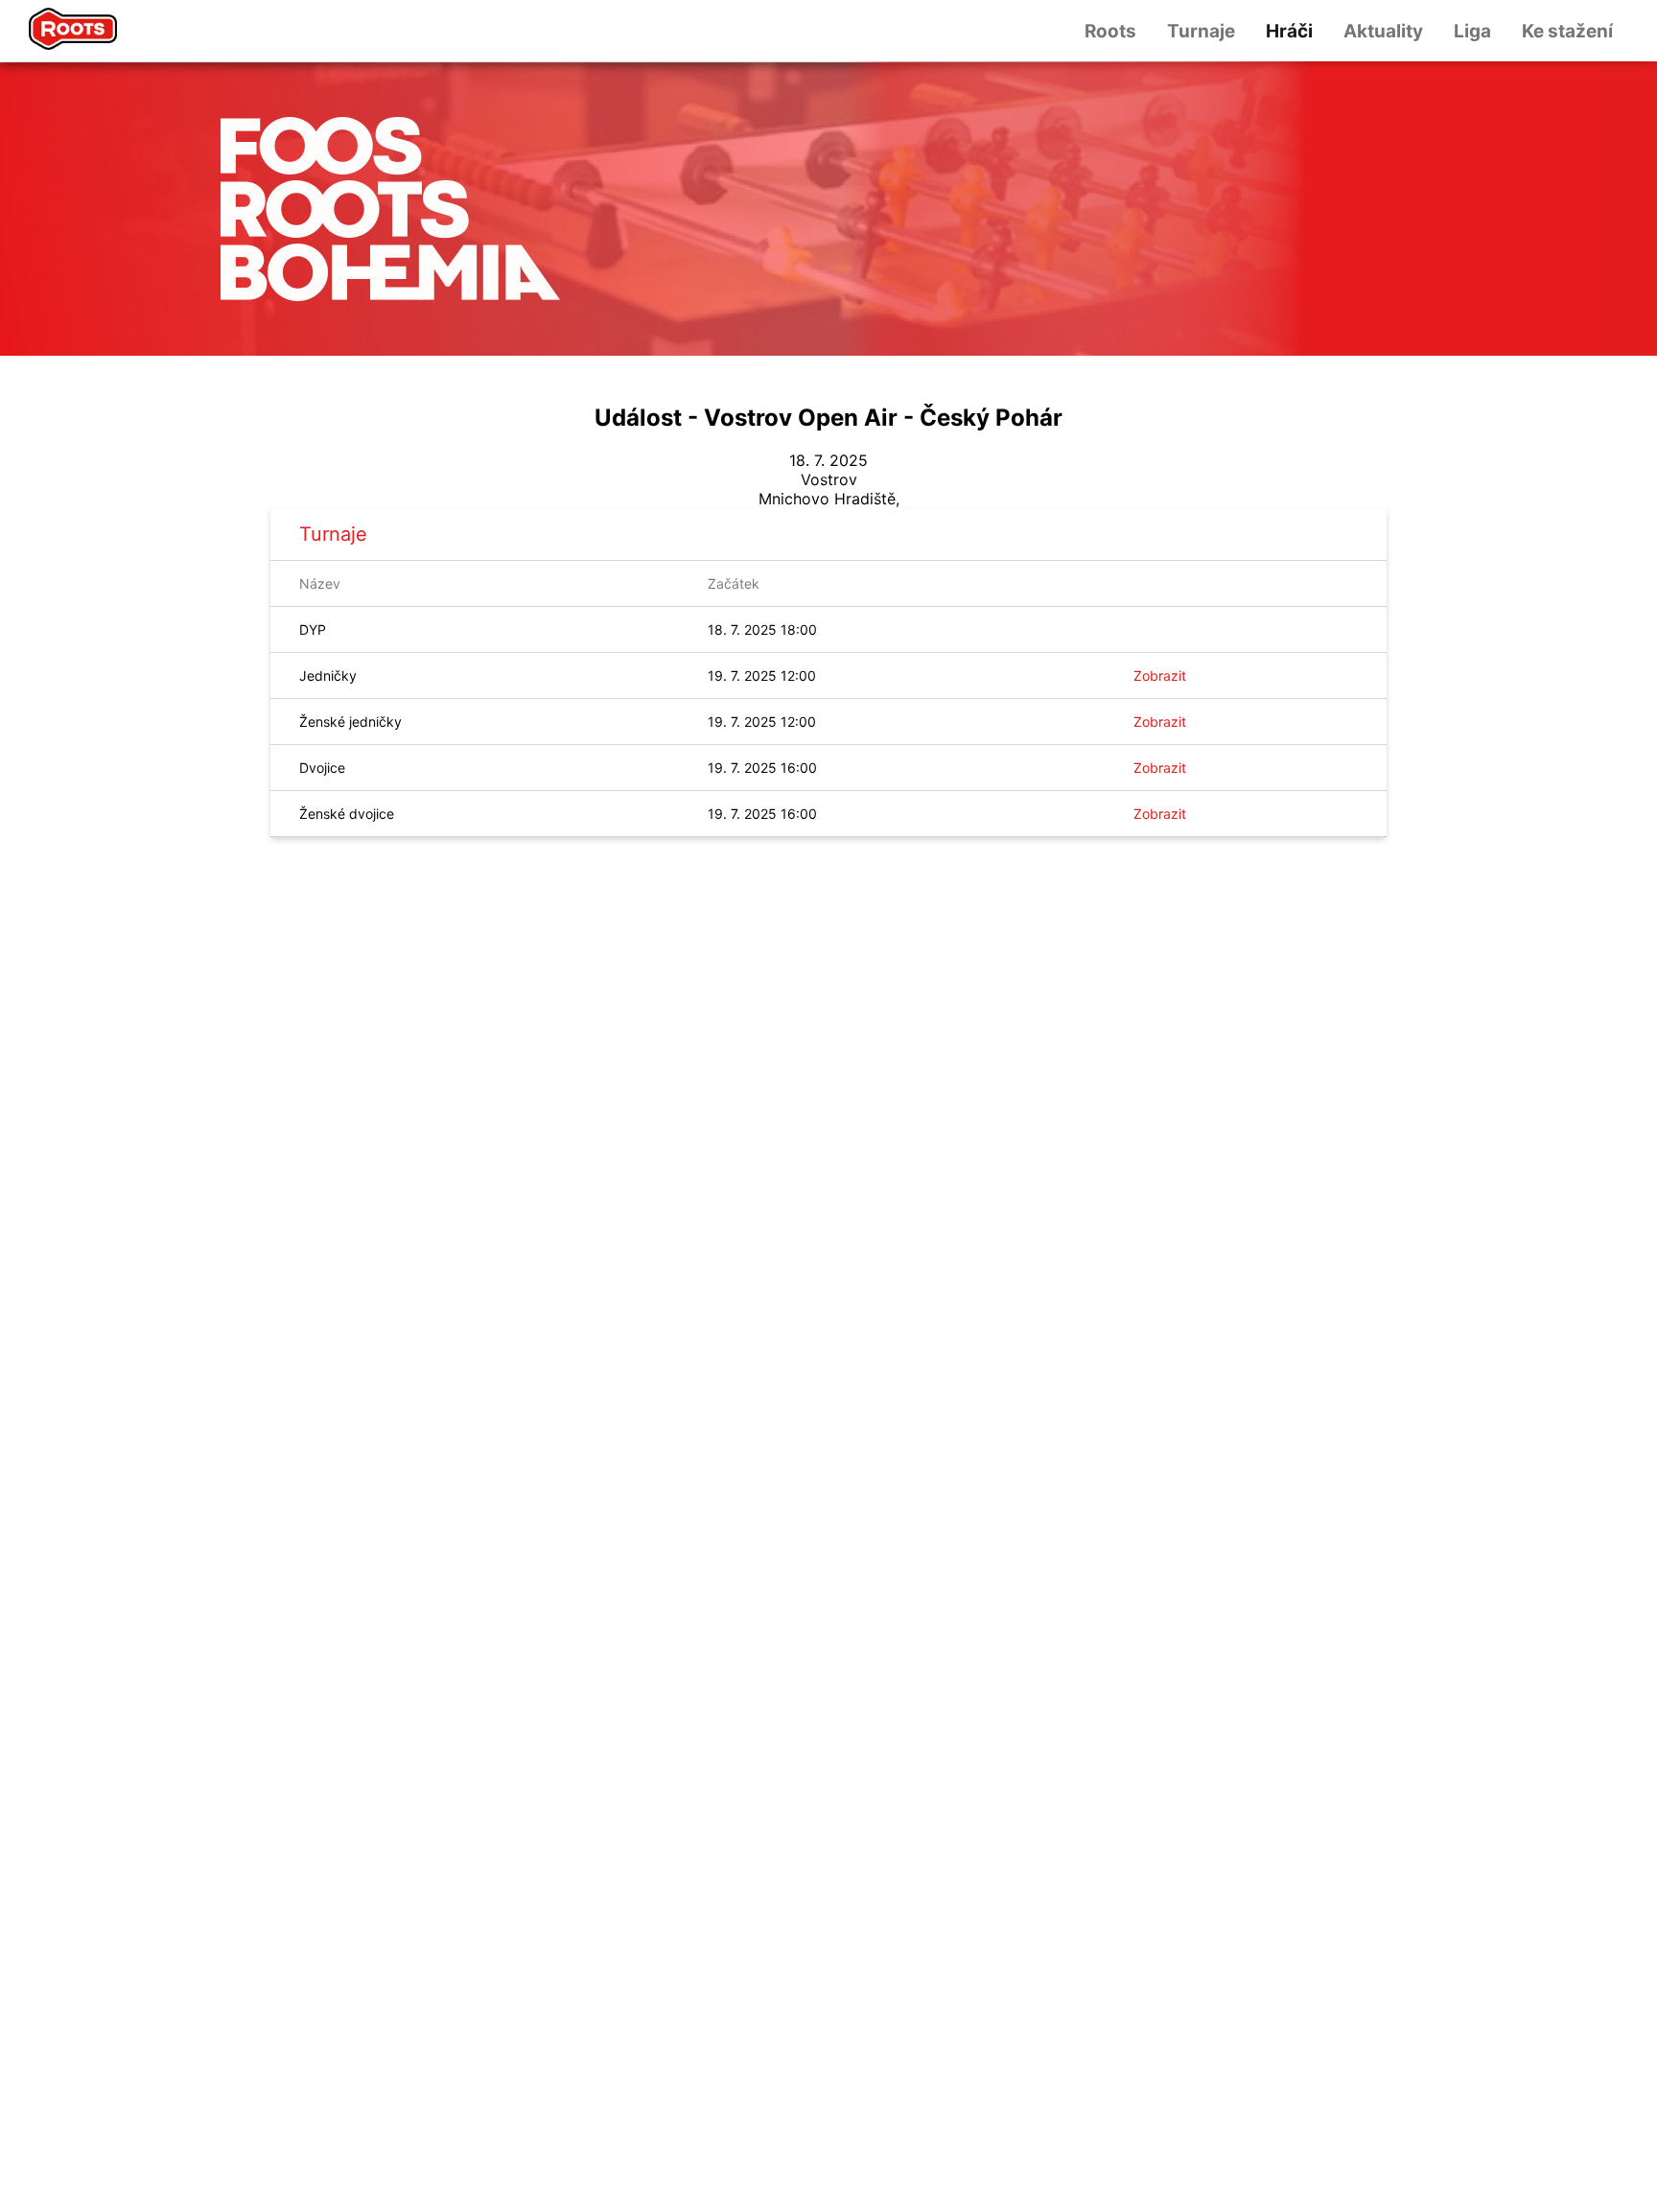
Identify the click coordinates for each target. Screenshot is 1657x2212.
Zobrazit (1160, 675)
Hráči (1289, 31)
